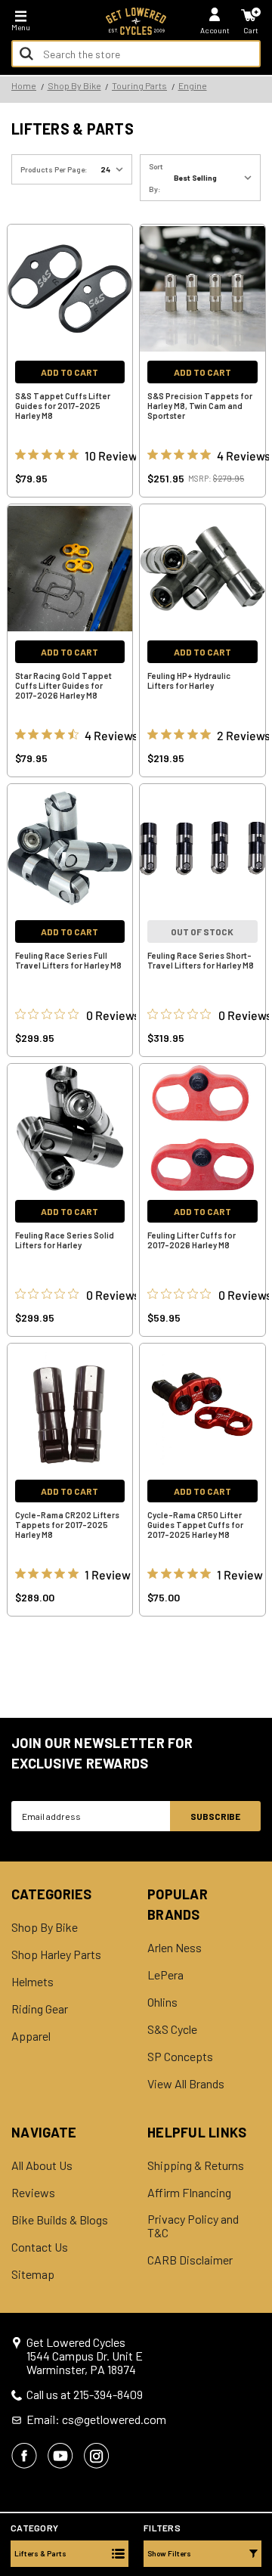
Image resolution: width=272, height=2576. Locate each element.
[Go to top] (259, 2448)
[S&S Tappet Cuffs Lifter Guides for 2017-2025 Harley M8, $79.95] (70, 289)
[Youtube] (60, 2456)
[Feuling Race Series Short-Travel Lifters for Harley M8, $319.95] (202, 848)
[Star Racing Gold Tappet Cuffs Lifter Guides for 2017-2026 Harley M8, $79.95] (70, 569)
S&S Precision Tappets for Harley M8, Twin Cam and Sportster (200, 406)
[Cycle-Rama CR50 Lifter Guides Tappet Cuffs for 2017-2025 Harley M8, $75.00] (202, 1408)
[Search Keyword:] (26, 54)
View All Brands (186, 2084)
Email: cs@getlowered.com (96, 2419)
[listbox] (216, 178)
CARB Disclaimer (190, 2260)
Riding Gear (40, 2009)
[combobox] (136, 54)
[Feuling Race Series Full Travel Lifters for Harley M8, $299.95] (70, 848)
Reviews (33, 2193)
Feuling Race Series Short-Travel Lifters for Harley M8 (201, 960)
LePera (165, 1975)
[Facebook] (24, 2456)
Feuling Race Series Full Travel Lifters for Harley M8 (68, 960)
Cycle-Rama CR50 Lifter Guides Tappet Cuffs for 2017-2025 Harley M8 (195, 1525)
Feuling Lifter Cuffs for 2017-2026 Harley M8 (192, 1240)
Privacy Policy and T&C (193, 2226)
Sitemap (33, 2274)
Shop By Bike (45, 1927)
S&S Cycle (172, 2029)
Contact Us (40, 2247)
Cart (251, 30)
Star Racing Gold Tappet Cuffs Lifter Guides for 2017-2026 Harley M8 (63, 685)
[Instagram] (97, 2456)
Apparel (31, 2036)
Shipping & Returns (196, 2165)
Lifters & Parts (40, 2553)
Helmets (32, 1982)
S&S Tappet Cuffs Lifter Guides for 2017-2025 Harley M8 (63, 406)
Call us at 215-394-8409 (85, 2395)
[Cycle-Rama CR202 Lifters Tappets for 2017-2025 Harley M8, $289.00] (70, 1408)
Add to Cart (70, 372)
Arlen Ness (175, 1948)
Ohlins (162, 2002)
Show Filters (169, 2553)
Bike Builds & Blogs (60, 2220)
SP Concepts (180, 2057)
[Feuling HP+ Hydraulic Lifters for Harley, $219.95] (202, 569)
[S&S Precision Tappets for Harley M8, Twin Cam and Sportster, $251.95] (202, 289)
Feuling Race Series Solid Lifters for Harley (65, 1240)
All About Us (42, 2165)
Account (215, 30)
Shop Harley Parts (56, 1954)
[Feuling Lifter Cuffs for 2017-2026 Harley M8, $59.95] (202, 1128)
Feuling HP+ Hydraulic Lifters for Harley (189, 680)
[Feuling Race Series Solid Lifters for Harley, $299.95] (70, 1128)
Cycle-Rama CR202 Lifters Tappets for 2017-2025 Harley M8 (67, 1525)
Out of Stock (202, 932)
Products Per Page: (54, 169)
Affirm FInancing (189, 2193)
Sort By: (156, 178)
